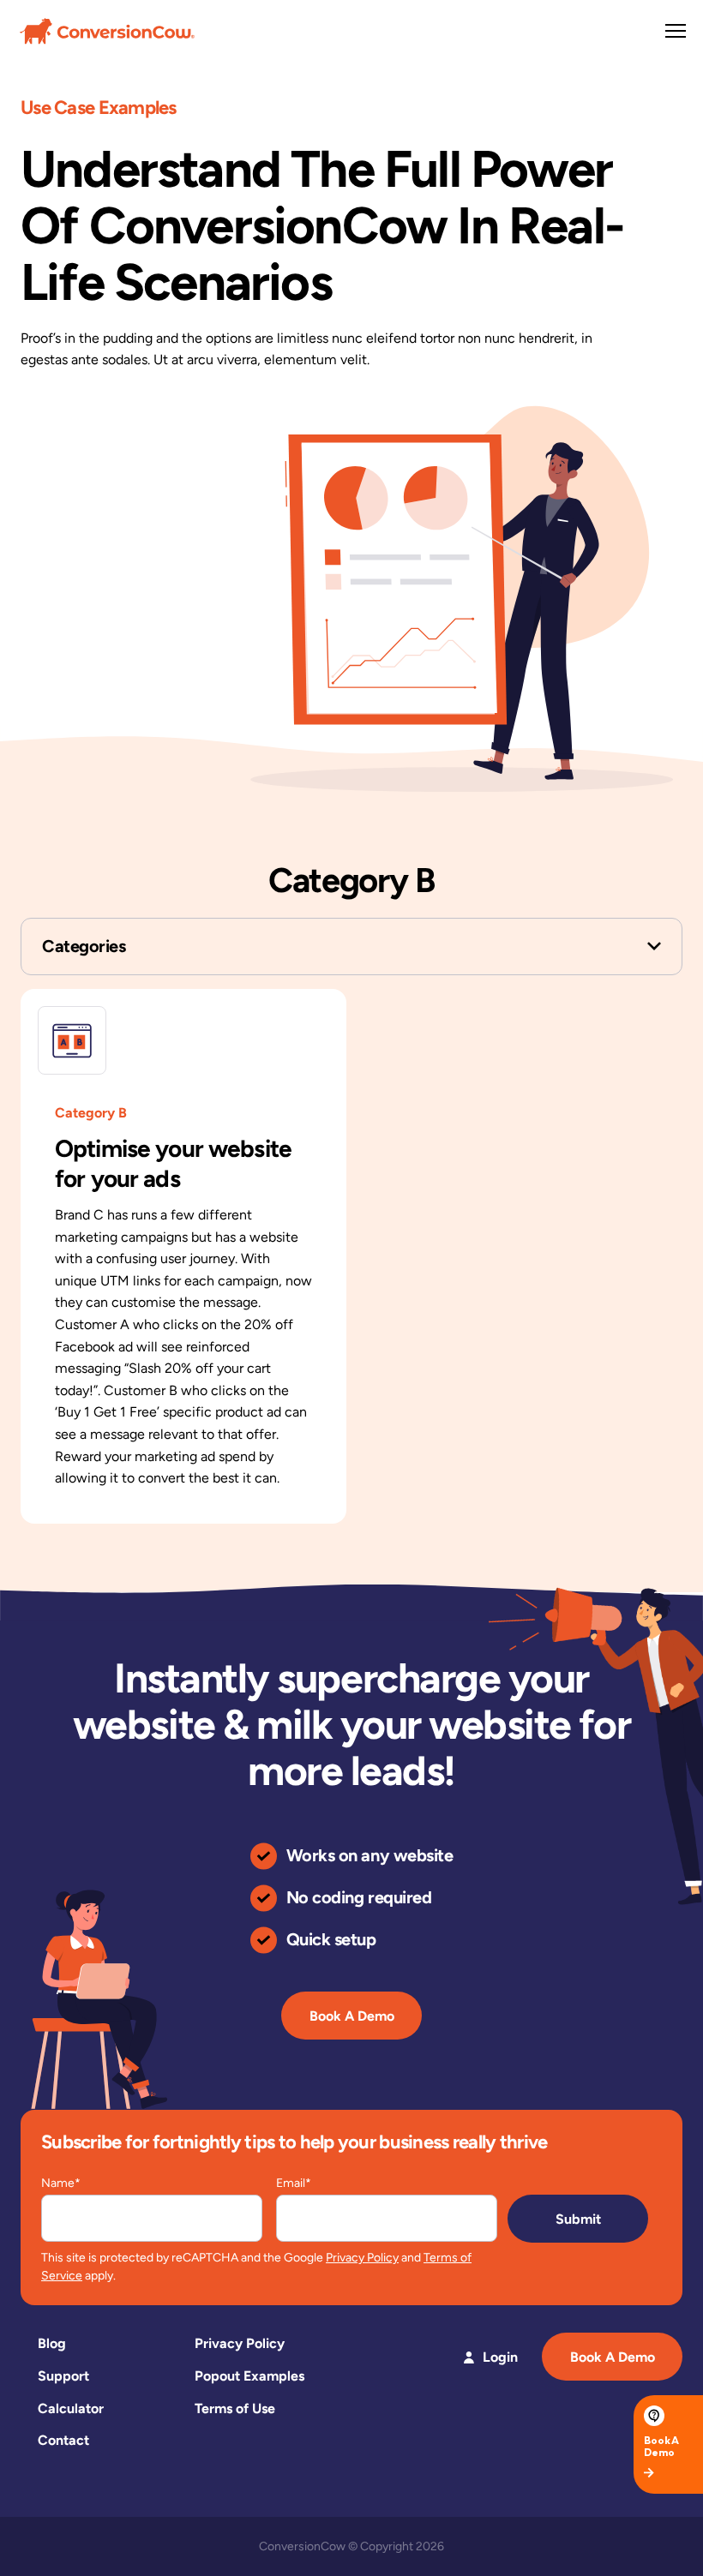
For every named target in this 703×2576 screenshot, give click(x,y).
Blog (52, 2343)
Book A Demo (352, 2016)
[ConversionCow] (107, 30)
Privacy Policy (362, 2258)
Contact (63, 2440)
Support (63, 2376)
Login (500, 2357)
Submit (578, 2219)
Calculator (71, 2408)
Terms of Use (235, 2408)
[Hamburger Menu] (676, 31)
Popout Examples (249, 2376)
